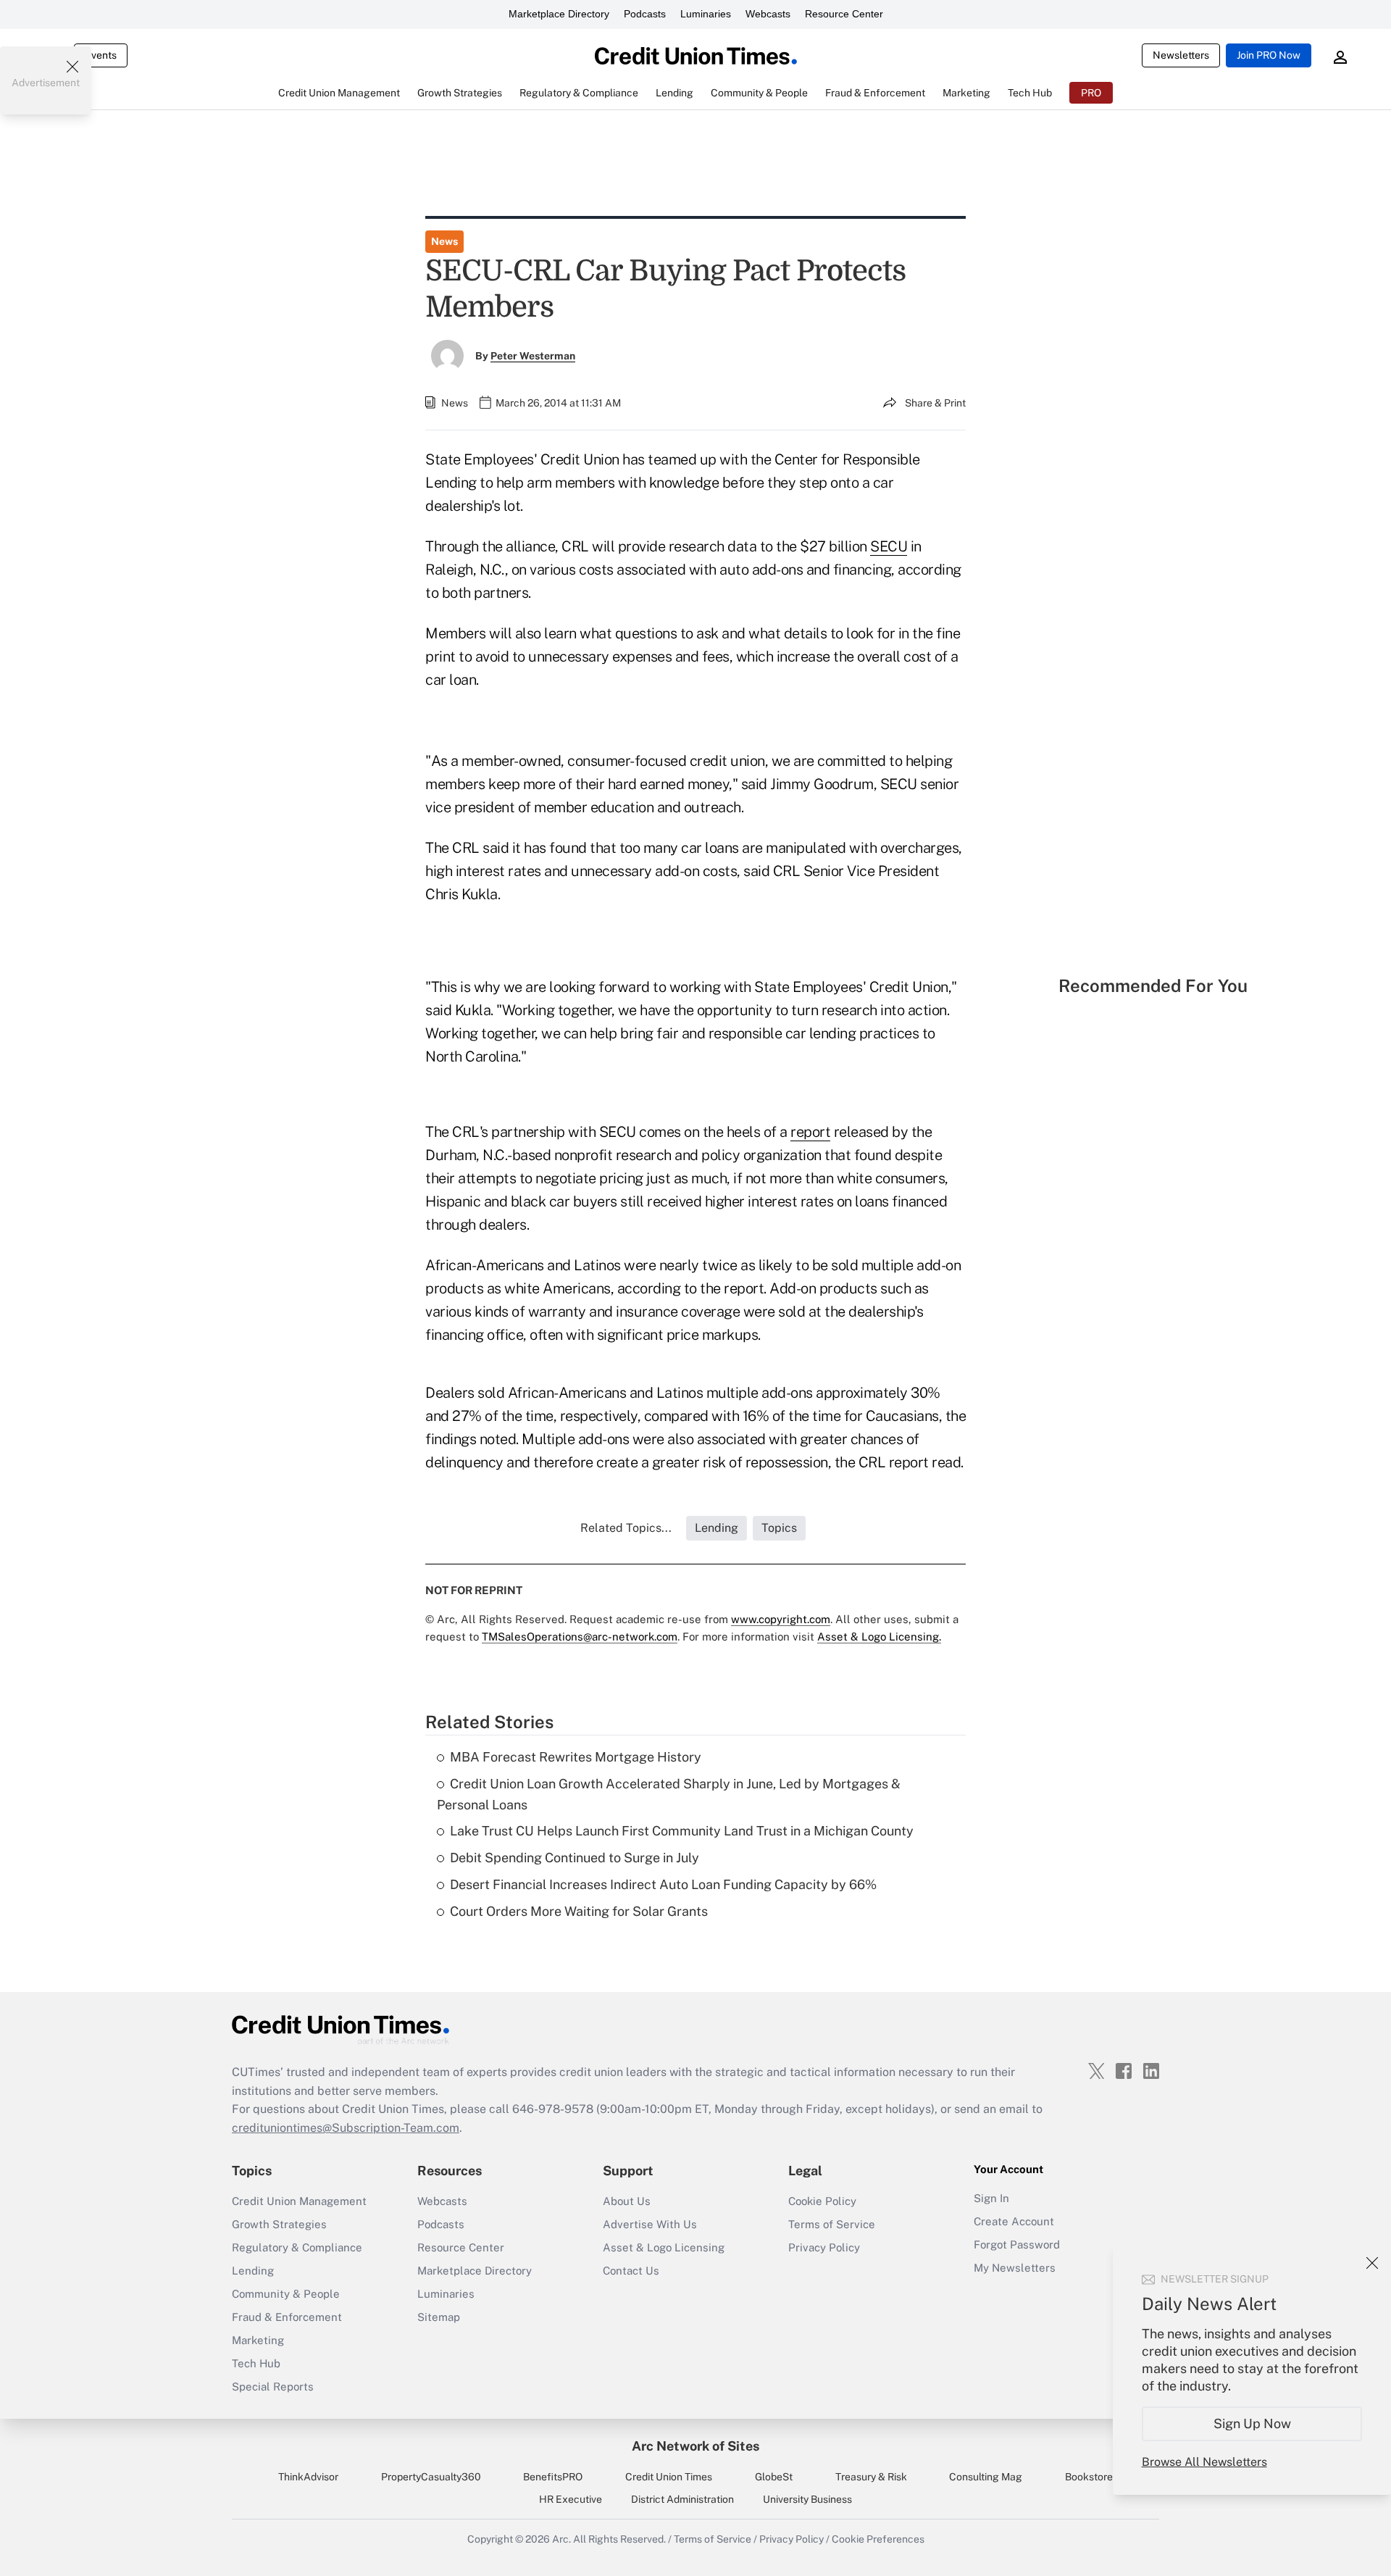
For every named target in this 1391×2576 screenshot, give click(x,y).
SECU (889, 546)
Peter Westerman (533, 356)
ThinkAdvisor (308, 2477)
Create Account (1014, 2221)
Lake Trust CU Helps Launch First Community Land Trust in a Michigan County (682, 1831)
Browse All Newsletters (1204, 2462)
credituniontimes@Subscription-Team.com (346, 2128)
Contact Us (631, 2271)
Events (101, 55)
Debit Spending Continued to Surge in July (575, 1858)
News (444, 241)
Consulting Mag (986, 2477)
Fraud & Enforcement (287, 2317)
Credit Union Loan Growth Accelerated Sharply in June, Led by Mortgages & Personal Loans (669, 1794)
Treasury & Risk (871, 2477)
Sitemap (439, 2317)
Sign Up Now (1252, 2423)
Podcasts (645, 14)
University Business (807, 2499)
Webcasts (768, 14)
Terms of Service (832, 2224)
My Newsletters (1015, 2268)
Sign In (991, 2198)
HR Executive (571, 2499)
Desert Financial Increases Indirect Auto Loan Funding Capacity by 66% (663, 1884)
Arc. (561, 2539)
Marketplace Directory (559, 14)
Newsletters (1181, 55)
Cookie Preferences (878, 2539)
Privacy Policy (824, 2247)
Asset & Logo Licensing (664, 2247)
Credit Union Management (299, 2201)
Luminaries (706, 14)
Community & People (286, 2294)
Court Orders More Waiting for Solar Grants (579, 1911)
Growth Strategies (279, 2224)
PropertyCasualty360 (431, 2477)
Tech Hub (256, 2363)
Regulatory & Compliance (297, 2247)
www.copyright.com (781, 1619)
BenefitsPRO (553, 2477)
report (810, 1132)
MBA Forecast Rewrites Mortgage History (576, 1757)
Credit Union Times (669, 2477)
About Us (627, 2201)
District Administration (682, 2499)
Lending (253, 2271)
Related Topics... (626, 1528)
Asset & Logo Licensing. (879, 1637)
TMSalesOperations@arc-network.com (580, 1637)
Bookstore (1089, 2477)
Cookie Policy (822, 2201)
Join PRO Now (1269, 55)
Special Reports (273, 2387)
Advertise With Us (650, 2224)
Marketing (258, 2340)
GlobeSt (774, 2477)
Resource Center (844, 14)
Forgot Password (1017, 2244)
